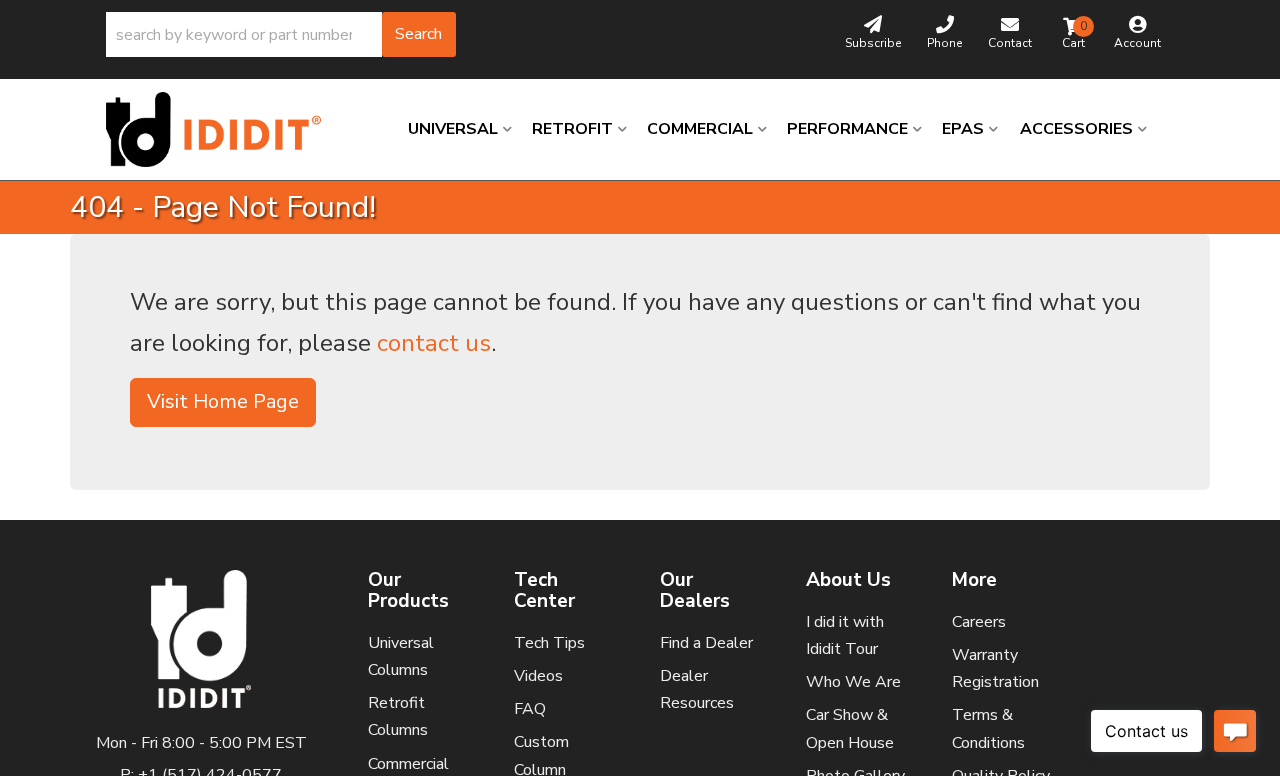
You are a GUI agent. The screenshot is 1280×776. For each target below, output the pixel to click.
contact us (434, 343)
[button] (281, 34)
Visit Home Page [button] (223, 401)
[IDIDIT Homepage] (221, 129)
